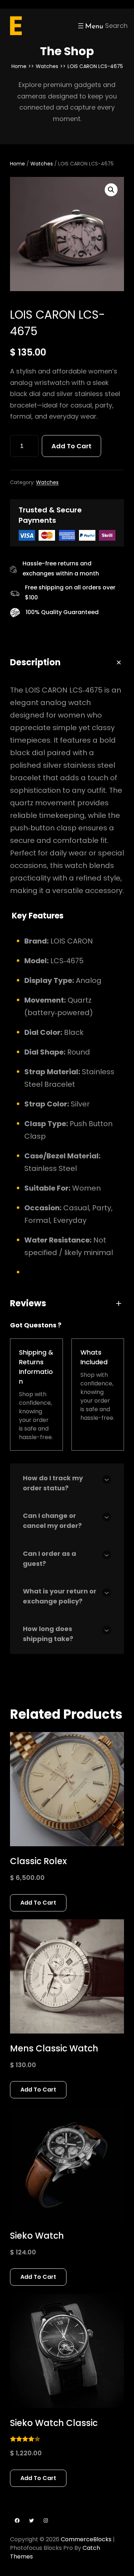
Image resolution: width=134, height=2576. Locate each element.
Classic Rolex (38, 1861)
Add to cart (71, 446)
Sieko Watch (37, 2236)
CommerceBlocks (86, 2539)
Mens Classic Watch (54, 2048)
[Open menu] (90, 26)
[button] (111, 190)
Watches (47, 66)
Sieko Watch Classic (54, 2423)
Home (19, 66)
